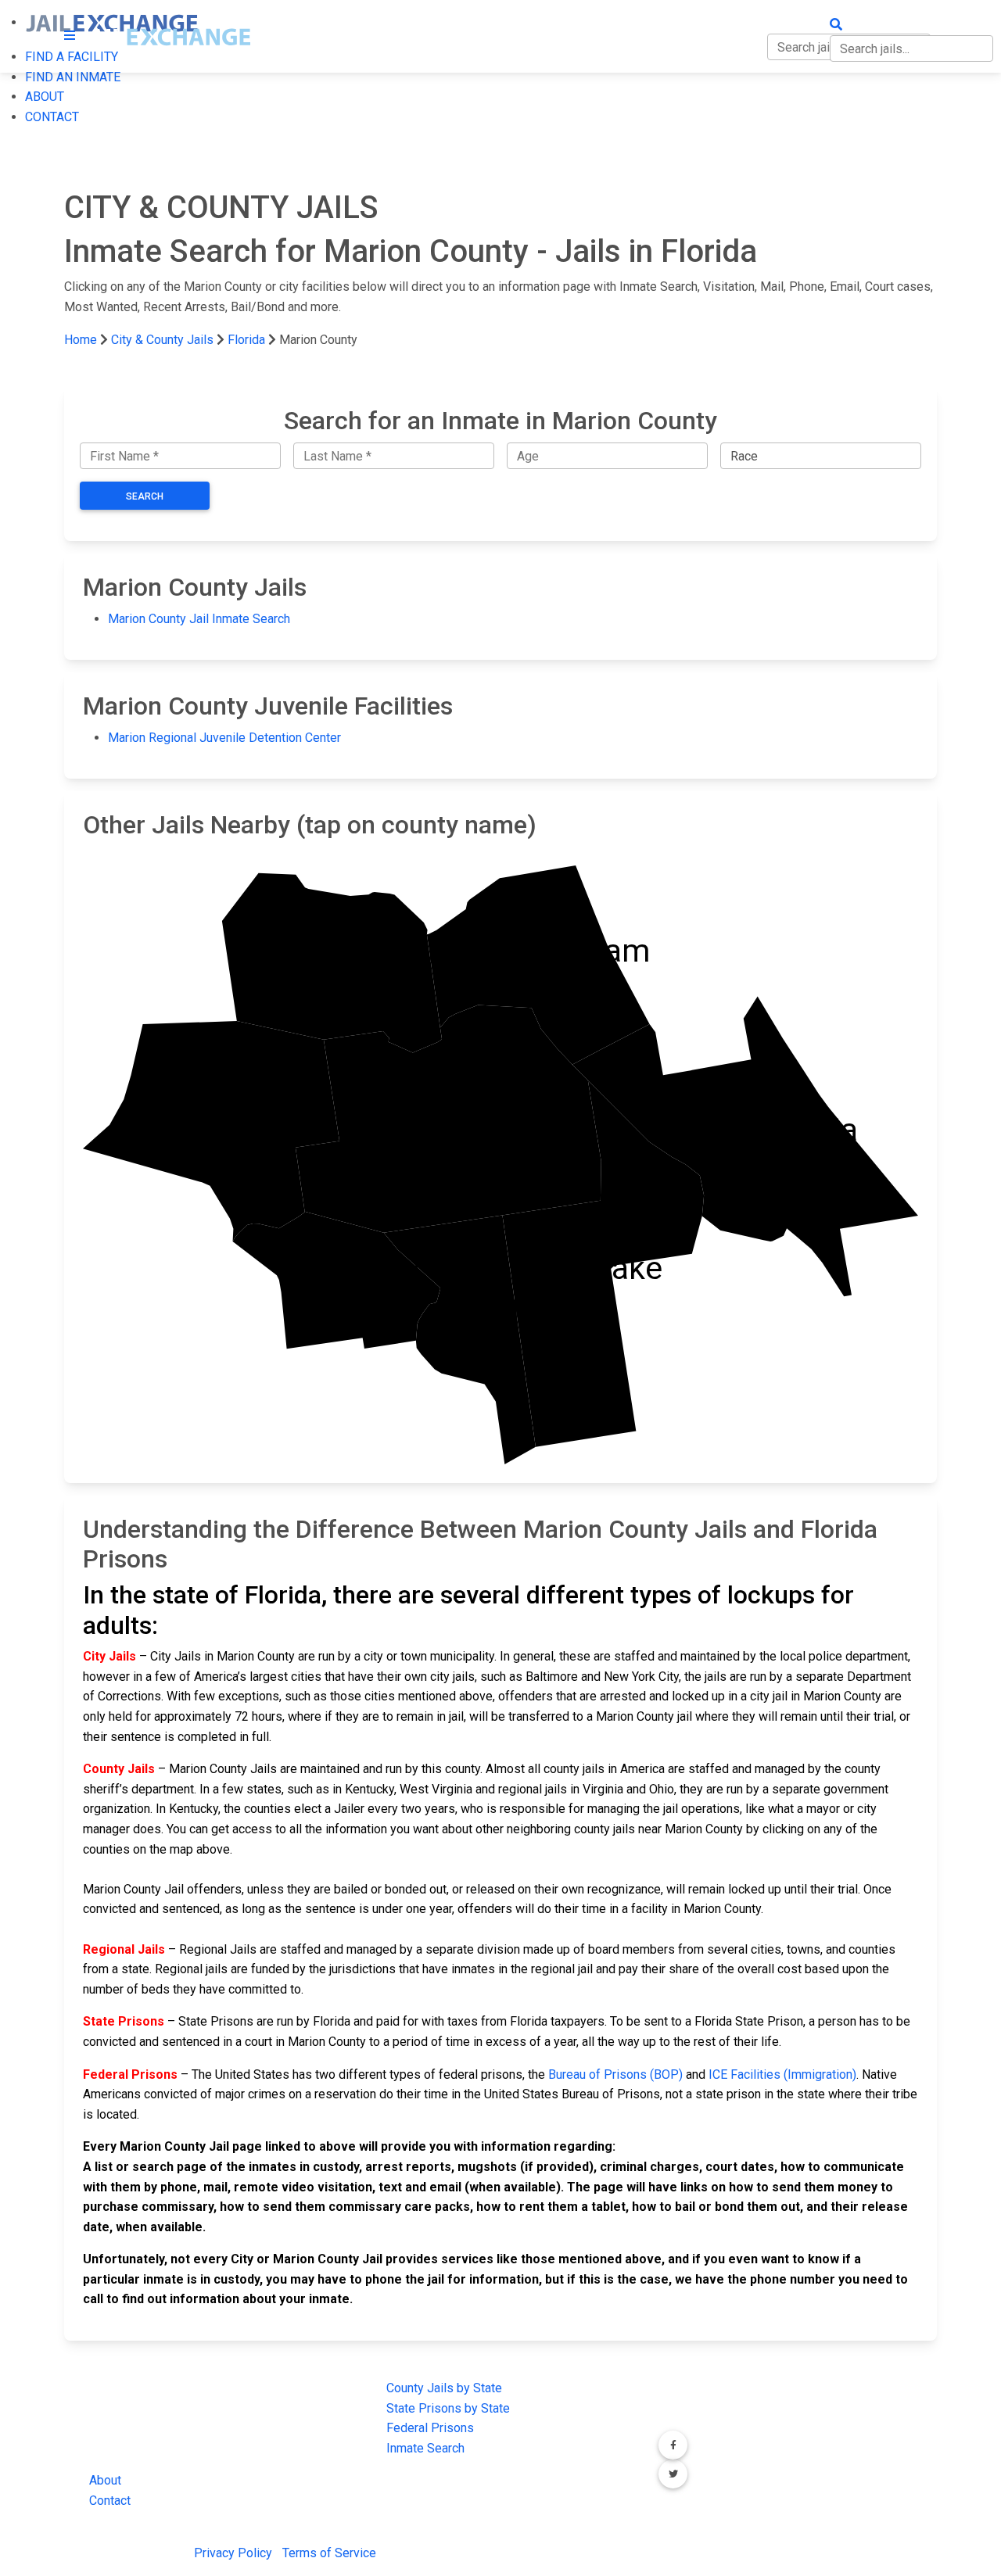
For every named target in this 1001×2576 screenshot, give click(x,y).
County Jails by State (444, 2388)
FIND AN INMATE (73, 77)
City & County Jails (162, 340)
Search (145, 496)
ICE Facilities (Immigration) (782, 2074)
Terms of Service (329, 2553)
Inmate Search (425, 2448)
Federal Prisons (430, 2428)
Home (81, 340)
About (105, 2480)
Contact (110, 2501)
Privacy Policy (233, 2553)
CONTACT (52, 117)
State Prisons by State (448, 2408)
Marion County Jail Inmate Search (199, 619)
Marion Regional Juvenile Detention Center (224, 738)
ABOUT (45, 97)
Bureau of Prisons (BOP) (615, 2074)
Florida (246, 340)
